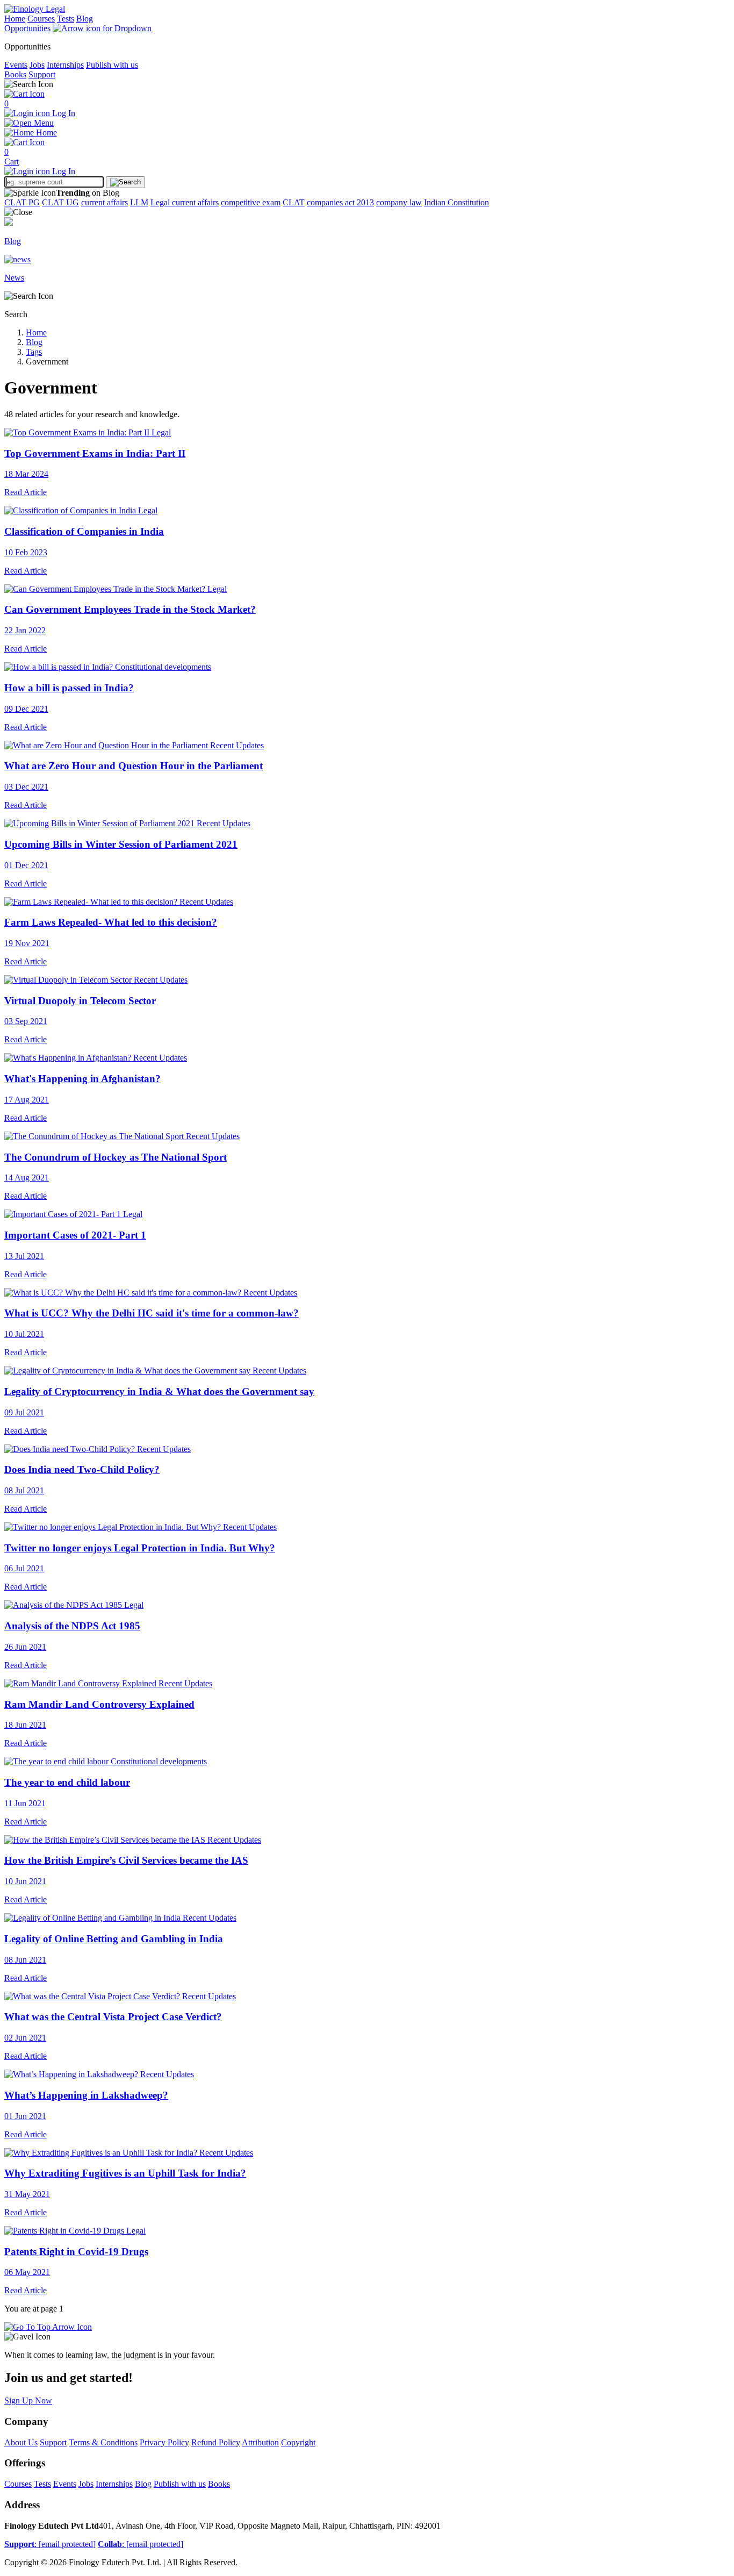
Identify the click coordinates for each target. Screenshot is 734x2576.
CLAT (294, 202)
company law (399, 202)
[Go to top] (48, 2327)
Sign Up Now (28, 2400)
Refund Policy (216, 2442)
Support (42, 74)
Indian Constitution (456, 202)
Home (15, 19)
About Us (21, 2442)
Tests (66, 19)
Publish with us (112, 65)
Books (15, 74)
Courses (41, 19)
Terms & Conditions (103, 2442)
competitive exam (251, 202)
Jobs (37, 65)
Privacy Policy (164, 2442)
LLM (139, 202)
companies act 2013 (340, 202)
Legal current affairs (185, 202)
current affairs (105, 202)
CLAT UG (60, 202)
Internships (65, 65)
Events (16, 65)
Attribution (260, 2442)
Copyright (298, 2442)
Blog (85, 19)
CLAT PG (22, 202)
